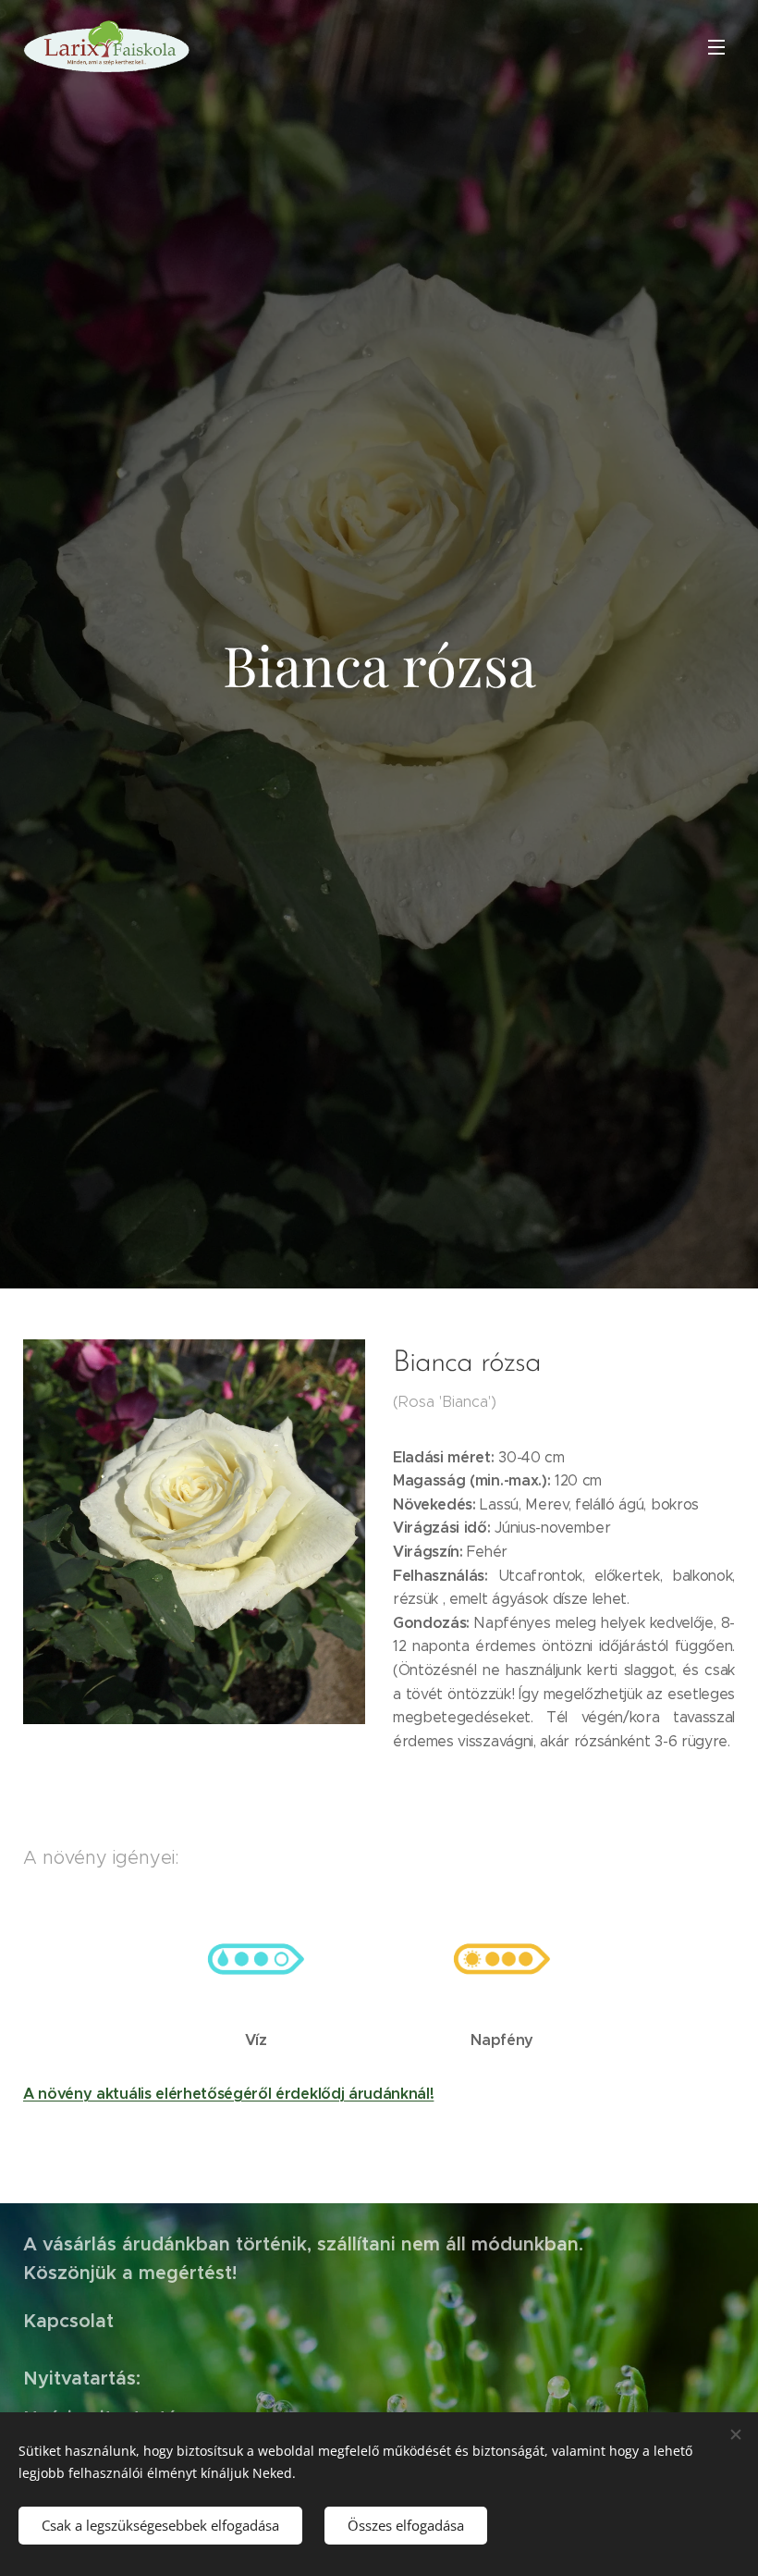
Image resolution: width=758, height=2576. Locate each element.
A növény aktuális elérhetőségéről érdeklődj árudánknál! (228, 2094)
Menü (716, 46)
